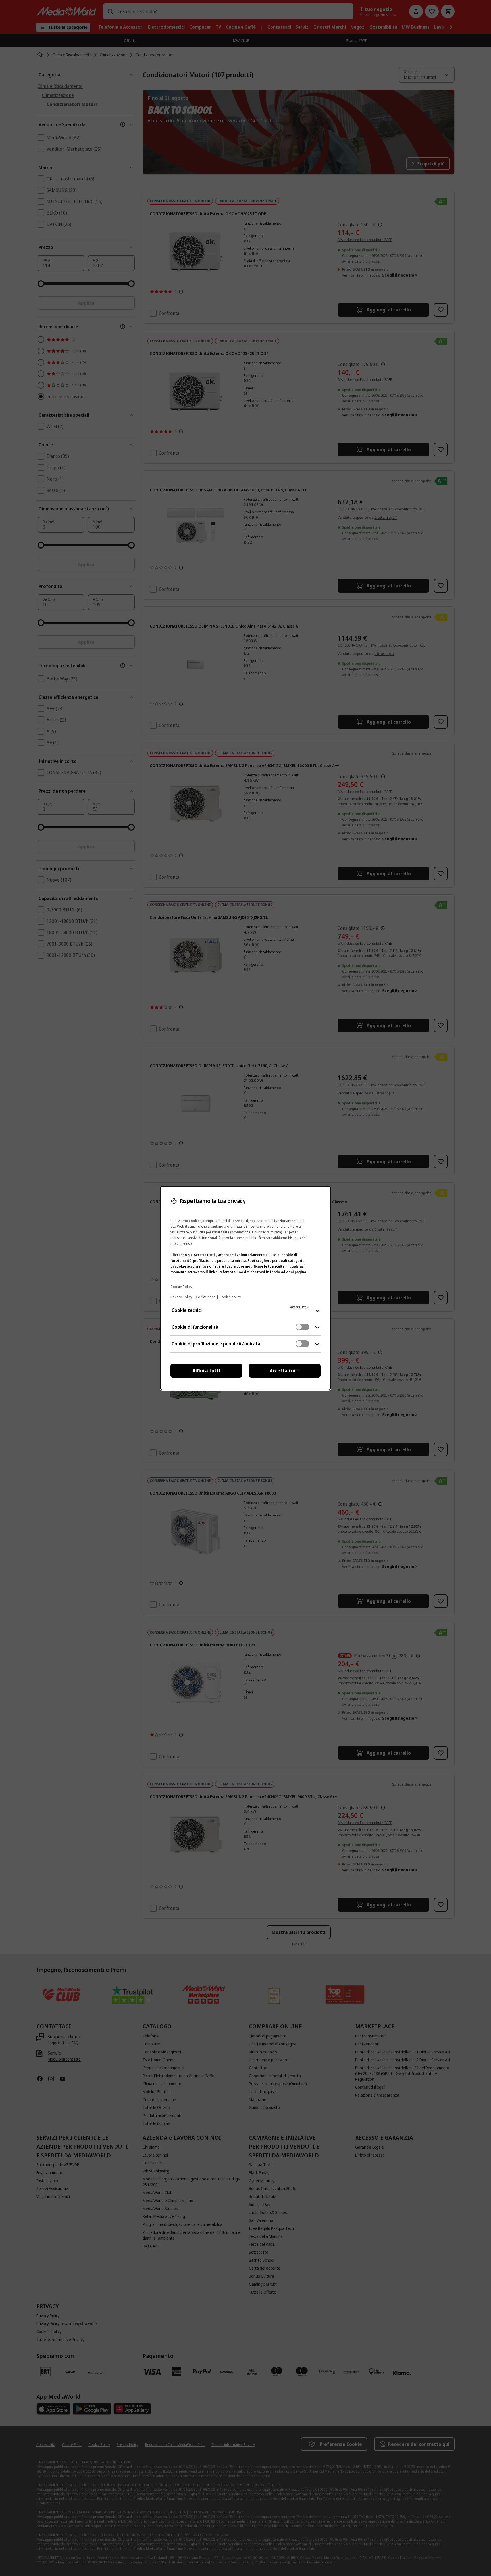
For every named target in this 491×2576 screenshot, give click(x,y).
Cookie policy (230, 1297)
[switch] (302, 1327)
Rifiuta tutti (206, 1371)
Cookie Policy (181, 1287)
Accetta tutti (285, 1371)
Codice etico (206, 1297)
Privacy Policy (181, 1297)
